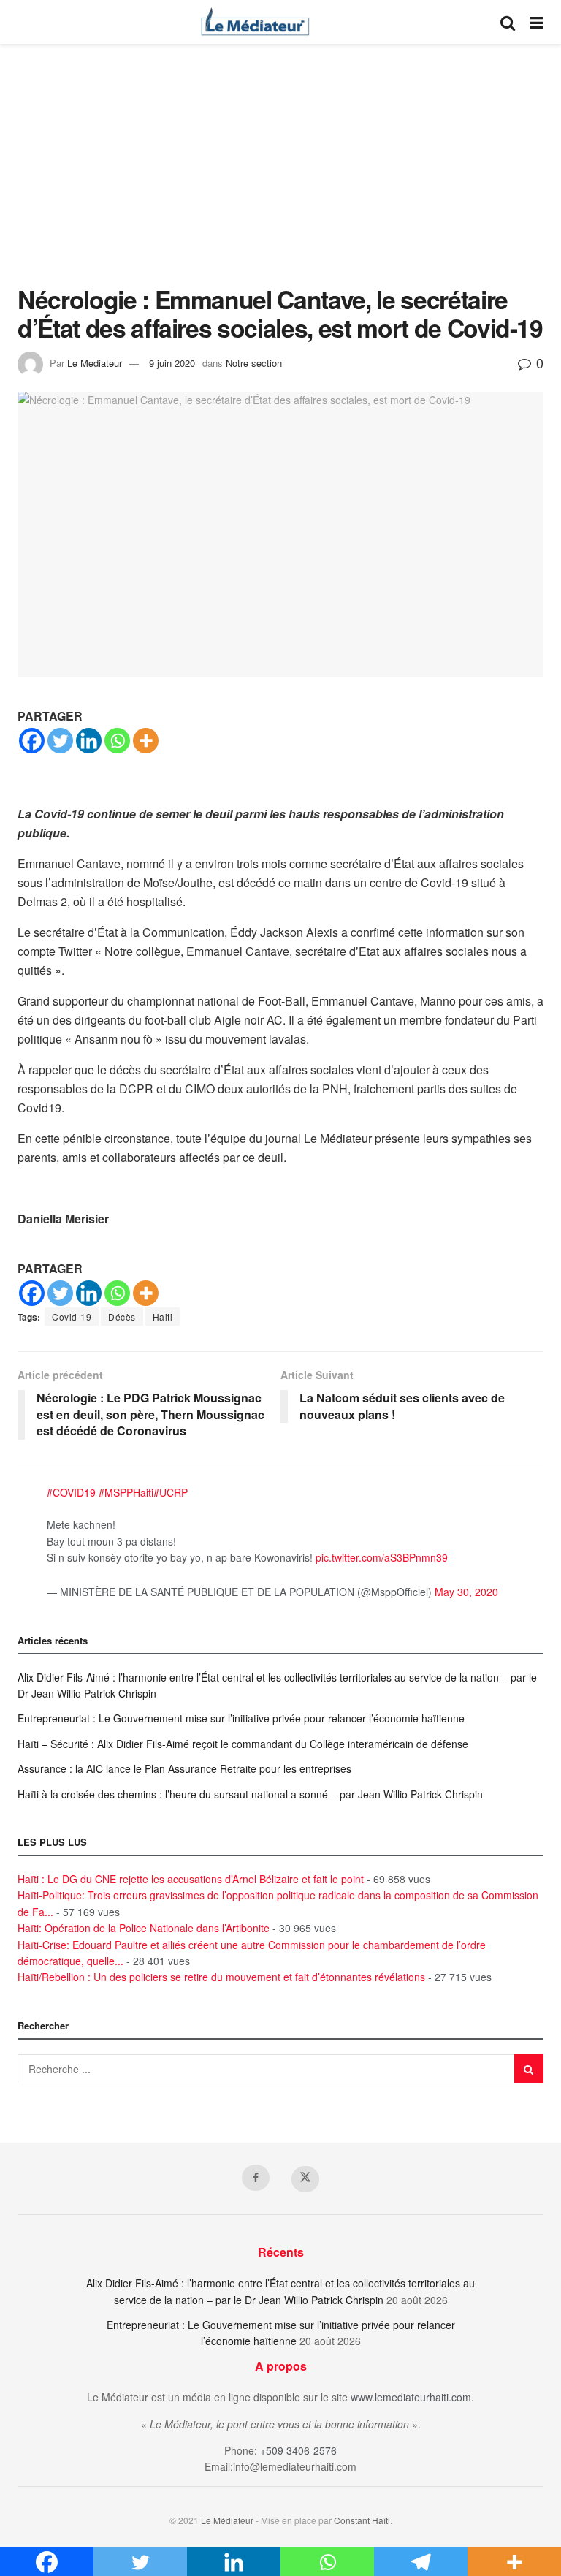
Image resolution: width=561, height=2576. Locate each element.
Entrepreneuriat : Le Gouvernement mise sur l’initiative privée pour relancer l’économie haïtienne (241, 1718)
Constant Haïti (362, 2520)
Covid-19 (72, 1317)
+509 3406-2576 (298, 2450)
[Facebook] (32, 741)
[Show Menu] (537, 22)
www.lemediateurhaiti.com (411, 2397)
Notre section (254, 363)
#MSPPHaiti (126, 1492)
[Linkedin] (89, 741)
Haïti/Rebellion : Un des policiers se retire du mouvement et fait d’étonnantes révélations (221, 1977)
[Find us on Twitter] (305, 2179)
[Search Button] (508, 22)
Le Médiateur (227, 2520)
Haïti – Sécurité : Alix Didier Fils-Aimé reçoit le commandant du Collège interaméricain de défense (243, 1744)
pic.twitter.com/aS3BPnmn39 (382, 1557)
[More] (146, 741)
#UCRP (171, 1492)
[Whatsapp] (117, 741)
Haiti (163, 1317)
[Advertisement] (280, 175)
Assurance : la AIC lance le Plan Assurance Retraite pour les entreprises (184, 1768)
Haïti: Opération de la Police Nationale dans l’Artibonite (144, 1928)
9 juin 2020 (172, 363)
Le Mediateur (95, 363)
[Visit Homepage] (255, 22)
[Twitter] (60, 741)
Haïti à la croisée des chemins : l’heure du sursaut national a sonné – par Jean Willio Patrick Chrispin (250, 1794)
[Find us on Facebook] (256, 2178)
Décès (122, 1317)
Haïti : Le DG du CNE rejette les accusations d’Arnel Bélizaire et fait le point (191, 1879)
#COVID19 (71, 1492)
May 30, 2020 (466, 1592)
